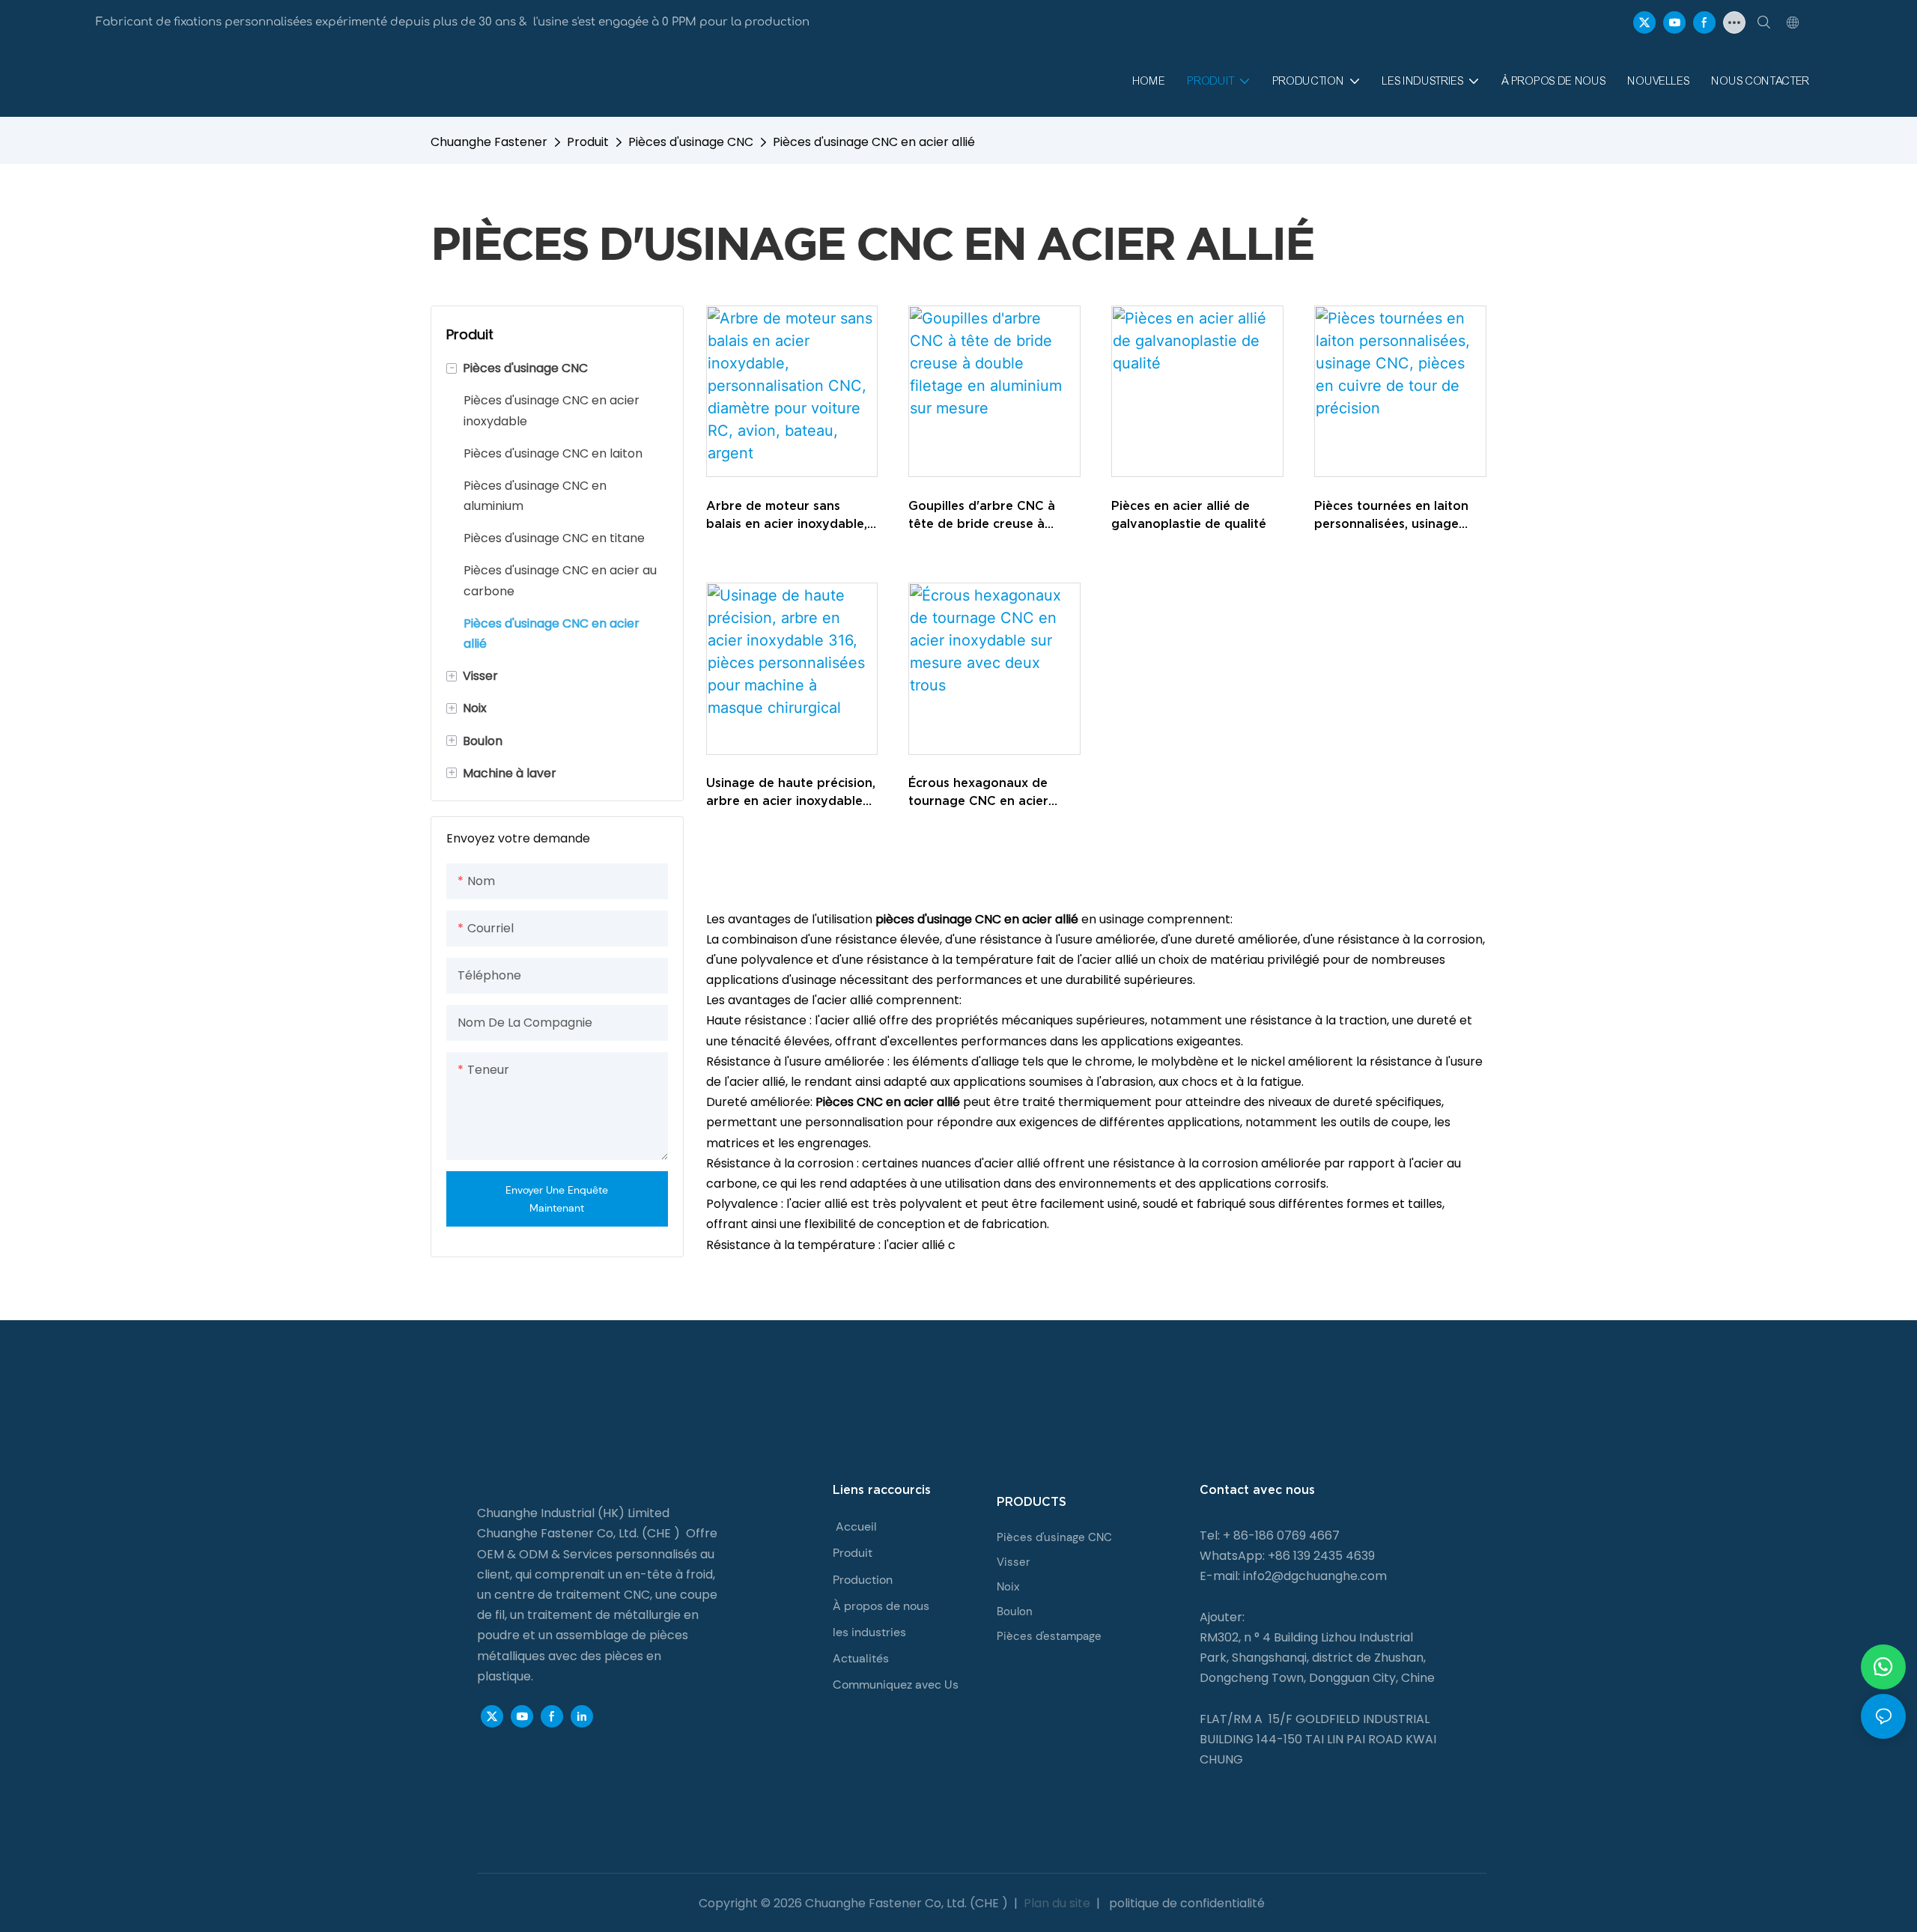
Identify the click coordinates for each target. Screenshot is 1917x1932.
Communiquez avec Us (896, 1685)
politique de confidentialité (1185, 1903)
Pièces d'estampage (1049, 1636)
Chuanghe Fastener (489, 142)
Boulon (1015, 1611)
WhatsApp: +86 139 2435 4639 (1287, 1556)
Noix (1008, 1587)
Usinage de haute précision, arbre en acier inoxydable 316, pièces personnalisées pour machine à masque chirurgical (791, 793)
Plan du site (1057, 1903)
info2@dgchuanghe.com (1315, 1576)
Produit (588, 142)
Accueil (856, 1527)
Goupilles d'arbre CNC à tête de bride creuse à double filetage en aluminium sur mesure (982, 516)
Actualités (861, 1658)
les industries (869, 1632)
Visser (1013, 1562)
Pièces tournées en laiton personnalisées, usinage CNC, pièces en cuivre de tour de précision (1391, 516)
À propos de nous (881, 1606)
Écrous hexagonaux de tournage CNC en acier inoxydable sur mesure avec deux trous (993, 793)
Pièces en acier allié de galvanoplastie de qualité (1189, 514)
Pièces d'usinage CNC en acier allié (874, 142)
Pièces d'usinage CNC (691, 142)
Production (863, 1580)
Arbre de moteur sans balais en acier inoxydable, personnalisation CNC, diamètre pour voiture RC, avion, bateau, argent (787, 516)
